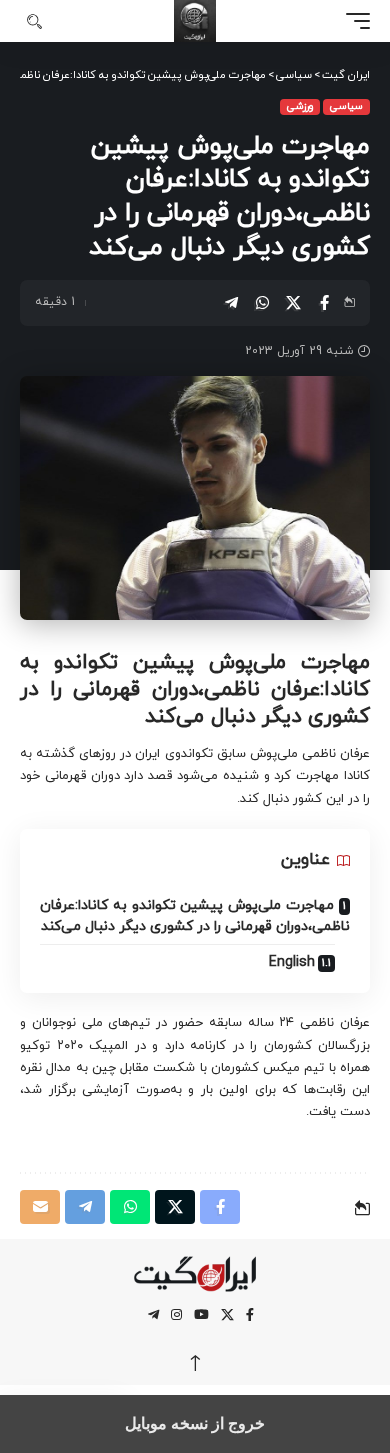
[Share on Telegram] (231, 303)
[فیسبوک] (250, 1315)
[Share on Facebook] (324, 303)
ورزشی (300, 106)
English (292, 962)
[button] (353, 21)
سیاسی (346, 106)
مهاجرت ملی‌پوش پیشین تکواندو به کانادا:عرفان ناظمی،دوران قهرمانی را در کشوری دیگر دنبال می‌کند (195, 916)
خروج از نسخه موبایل (195, 1423)
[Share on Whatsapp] (262, 303)
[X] (227, 1315)
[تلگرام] (153, 1315)
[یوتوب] (201, 1315)
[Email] (40, 1207)
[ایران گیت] (195, 21)
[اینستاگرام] (176, 1315)
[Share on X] (293, 303)
